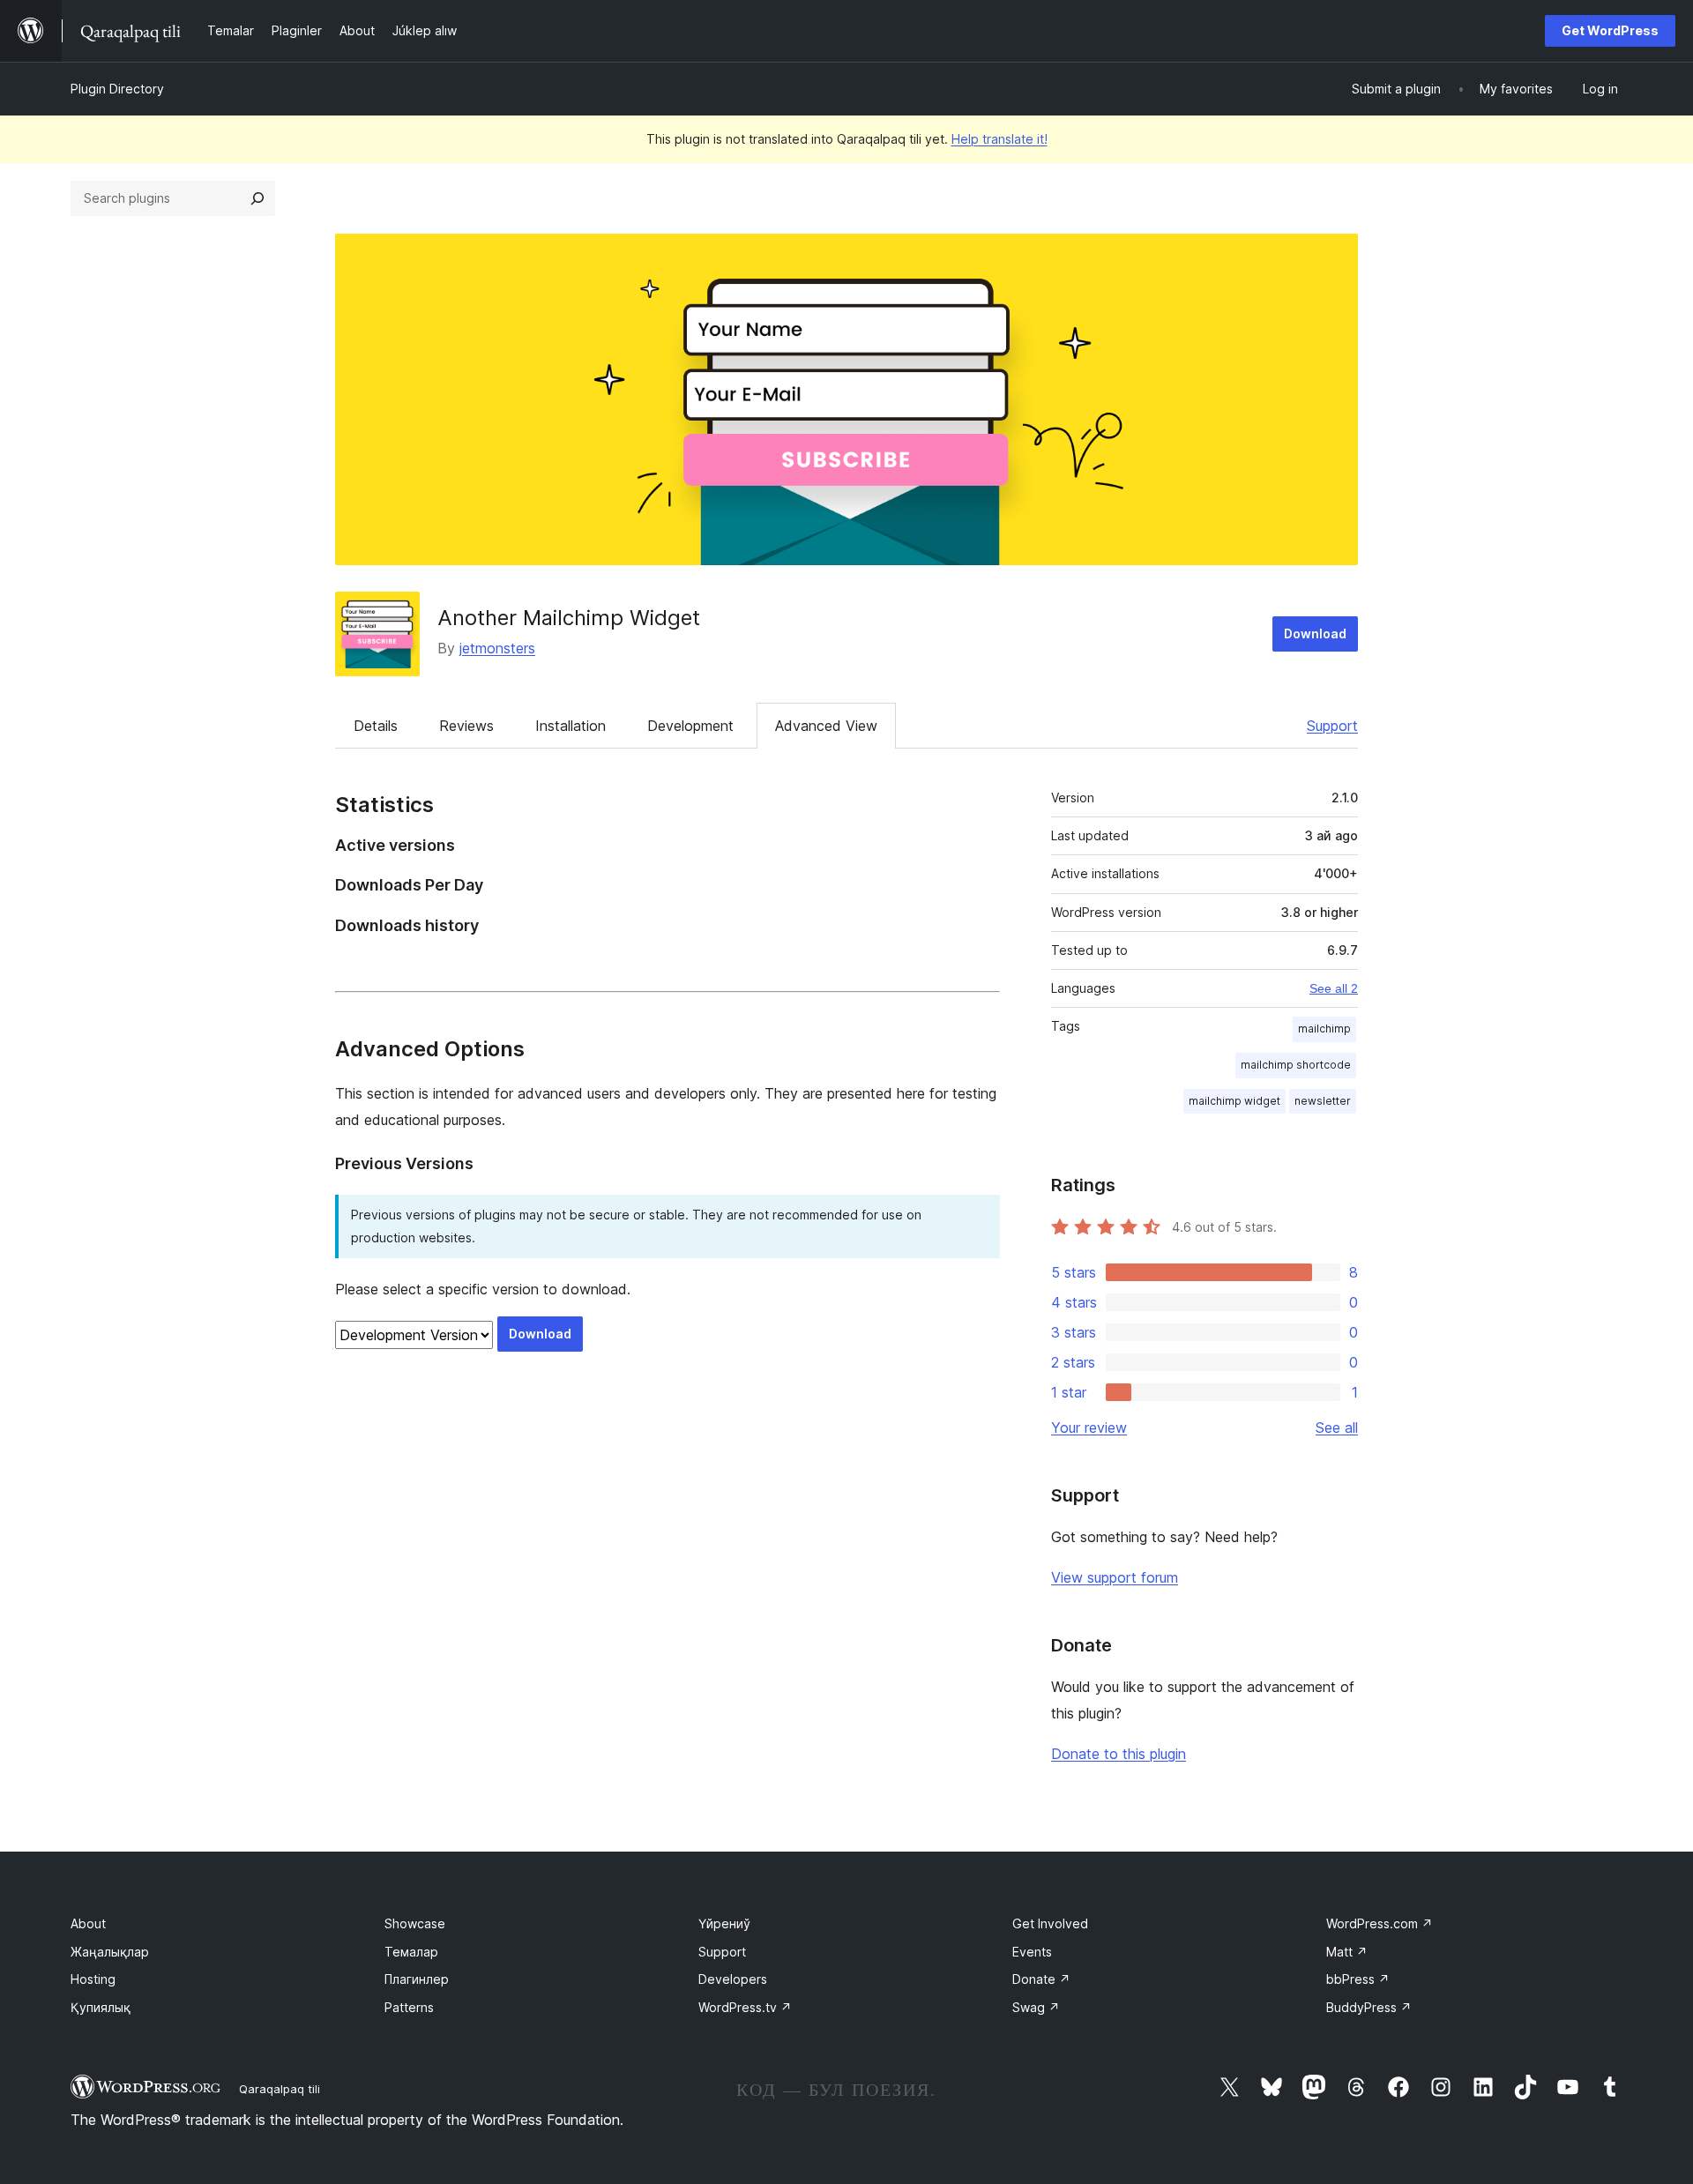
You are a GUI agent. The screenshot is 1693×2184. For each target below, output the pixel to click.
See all (1337, 1427)
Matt (1347, 1952)
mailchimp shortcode (1296, 1065)
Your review (1089, 1427)
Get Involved (1050, 1923)
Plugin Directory (117, 89)
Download (1315, 634)
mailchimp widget (1234, 1101)
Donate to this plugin (1119, 1754)
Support (1332, 726)
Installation (571, 726)
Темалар (411, 1952)
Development (690, 726)
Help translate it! (999, 139)
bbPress (1358, 1979)
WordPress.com (1380, 1923)
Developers (733, 1979)
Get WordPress (1610, 30)
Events (1032, 1952)
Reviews (466, 726)
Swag (1036, 2007)
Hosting (93, 1979)
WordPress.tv (745, 2007)
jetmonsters (497, 648)
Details (376, 726)
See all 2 (1334, 988)
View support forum (1115, 1577)
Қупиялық (101, 2007)
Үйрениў (724, 1923)
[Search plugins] (257, 198)
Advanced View (826, 726)
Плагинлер (417, 1979)
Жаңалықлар (110, 1952)
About (88, 1923)
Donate (1041, 1979)
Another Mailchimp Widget (569, 618)
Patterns (409, 2007)
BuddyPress (1369, 2007)
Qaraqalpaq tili (280, 2089)
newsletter (1323, 1101)
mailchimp (1324, 1029)
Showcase (415, 1923)
